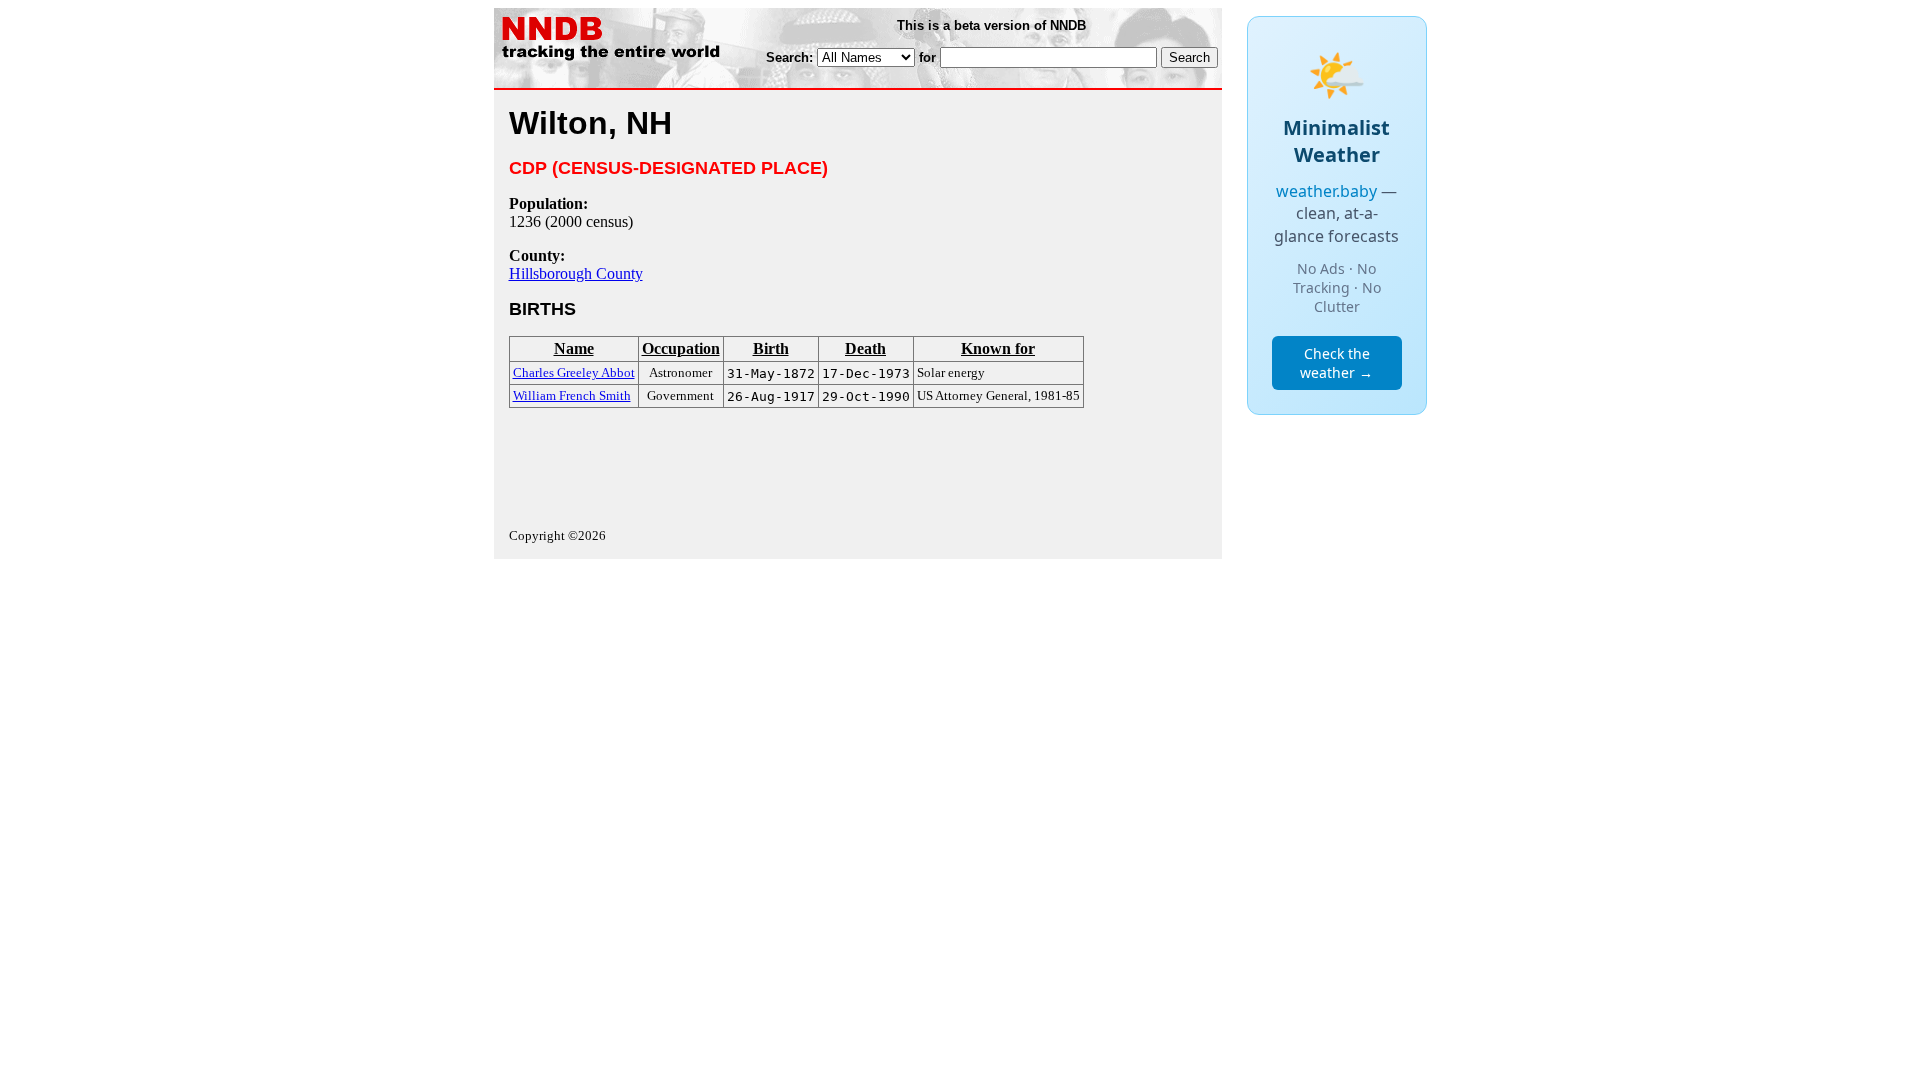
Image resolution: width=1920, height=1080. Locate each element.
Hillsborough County (576, 273)
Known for (998, 348)
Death (865, 348)
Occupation (681, 348)
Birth (771, 348)
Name (574, 348)
